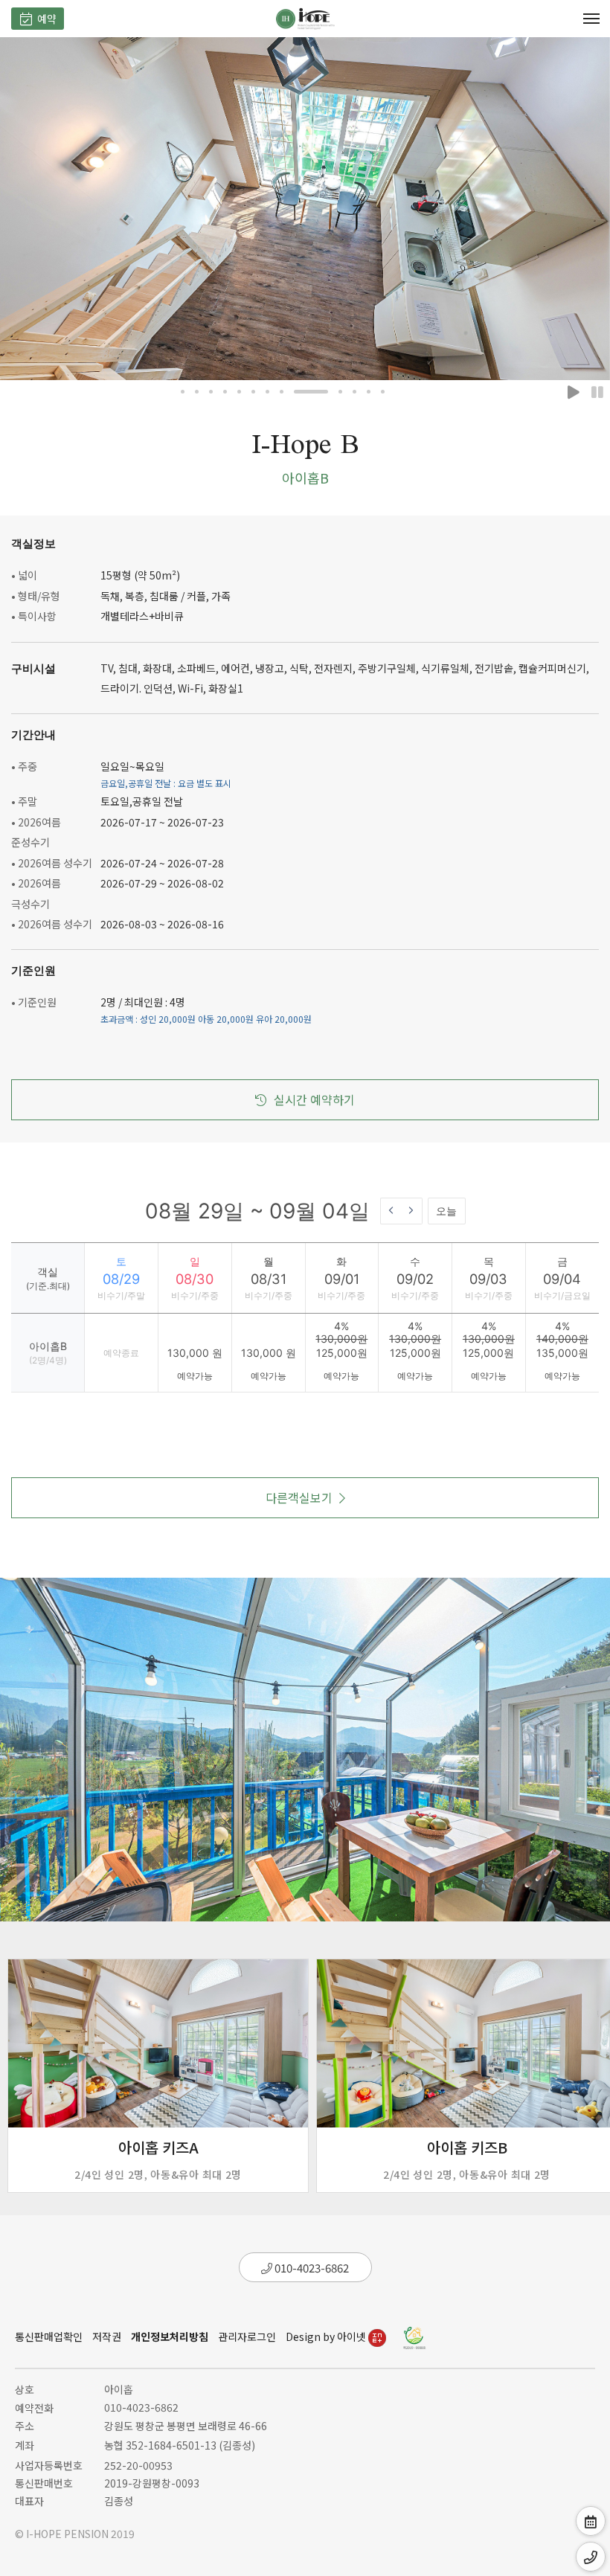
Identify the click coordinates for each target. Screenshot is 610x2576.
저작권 (107, 2336)
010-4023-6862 (311, 2268)
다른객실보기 (299, 1497)
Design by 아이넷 (327, 2336)
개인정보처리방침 (170, 2336)
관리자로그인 (247, 2336)
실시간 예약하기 (314, 1099)
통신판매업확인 (49, 2336)
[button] (183, 392)
